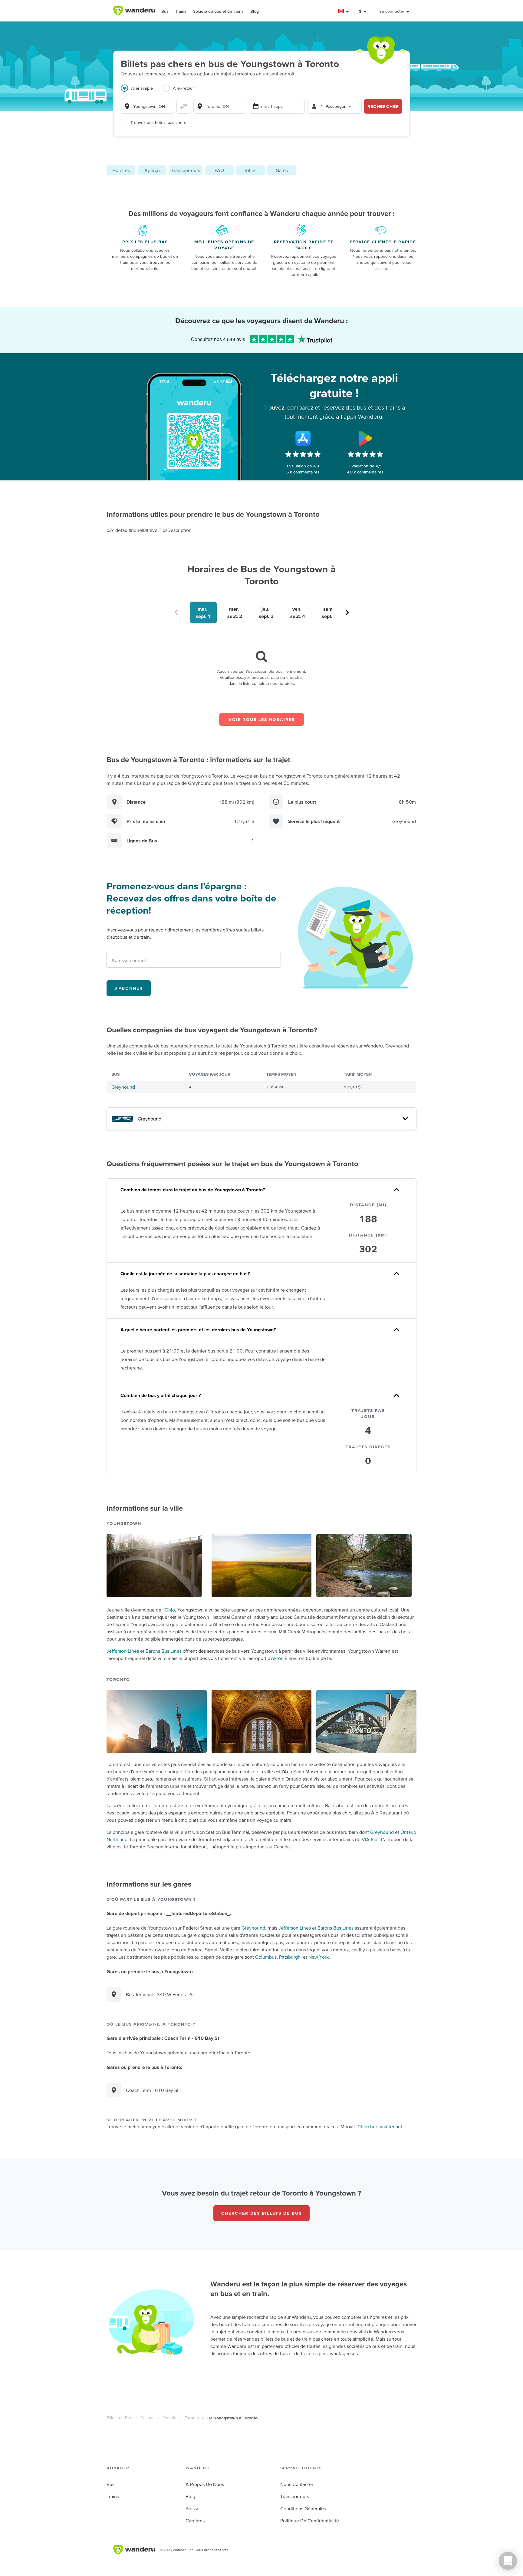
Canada (147, 2418)
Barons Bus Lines (164, 1651)
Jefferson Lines (123, 1651)
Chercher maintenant (380, 2126)
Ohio (170, 1610)
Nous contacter (297, 2484)
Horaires (121, 170)
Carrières (195, 2521)
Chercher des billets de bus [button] (261, 2213)
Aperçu (152, 170)
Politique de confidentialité (310, 2521)
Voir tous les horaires (262, 719)
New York (319, 1957)
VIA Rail (370, 1839)
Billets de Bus (119, 2418)
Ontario (169, 2418)
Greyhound (123, 1087)
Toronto (192, 2418)
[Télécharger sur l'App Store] (303, 438)
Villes (250, 170)
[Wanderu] (134, 11)
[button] (344, 11)
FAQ (219, 170)
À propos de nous (205, 2484)
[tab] (142, 92)
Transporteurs (186, 170)
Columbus (266, 1957)
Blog (255, 11)
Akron (277, 1658)
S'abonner (129, 988)
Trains (181, 11)
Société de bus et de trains (218, 11)
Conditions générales (303, 2508)
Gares (282, 170)
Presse (192, 2508)
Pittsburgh (290, 1957)
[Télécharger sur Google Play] (365, 438)
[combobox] (147, 106)
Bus (165, 11)
